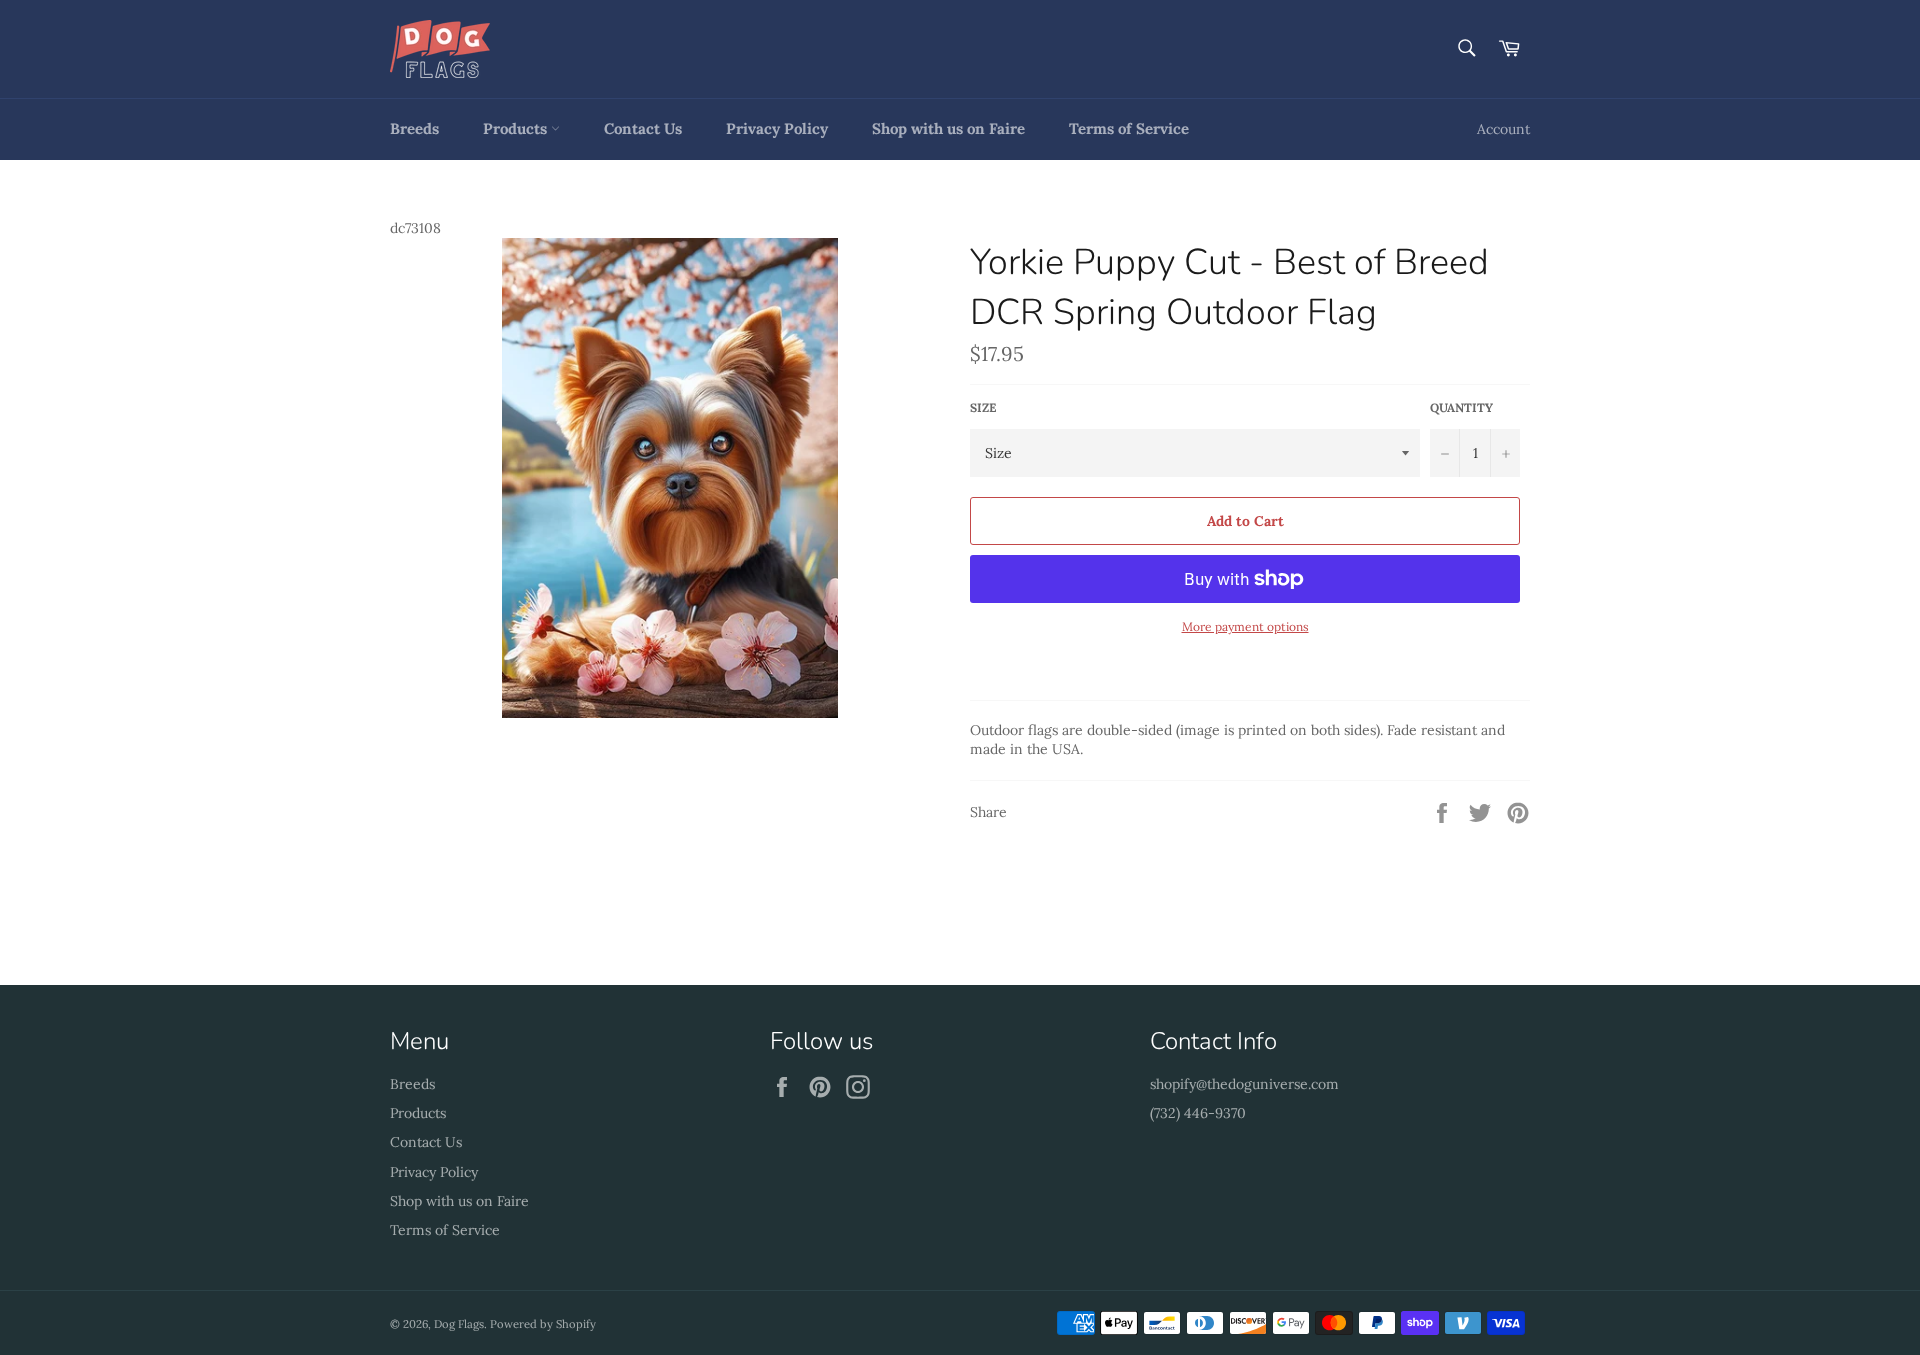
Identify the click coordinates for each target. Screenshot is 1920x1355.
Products (517, 128)
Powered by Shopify (543, 1324)
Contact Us (643, 128)
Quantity (1461, 407)
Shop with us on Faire (948, 128)
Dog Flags (459, 1324)
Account (1503, 129)
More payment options (1245, 626)
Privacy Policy (777, 128)
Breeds (414, 128)
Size (983, 407)
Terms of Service (1129, 128)
